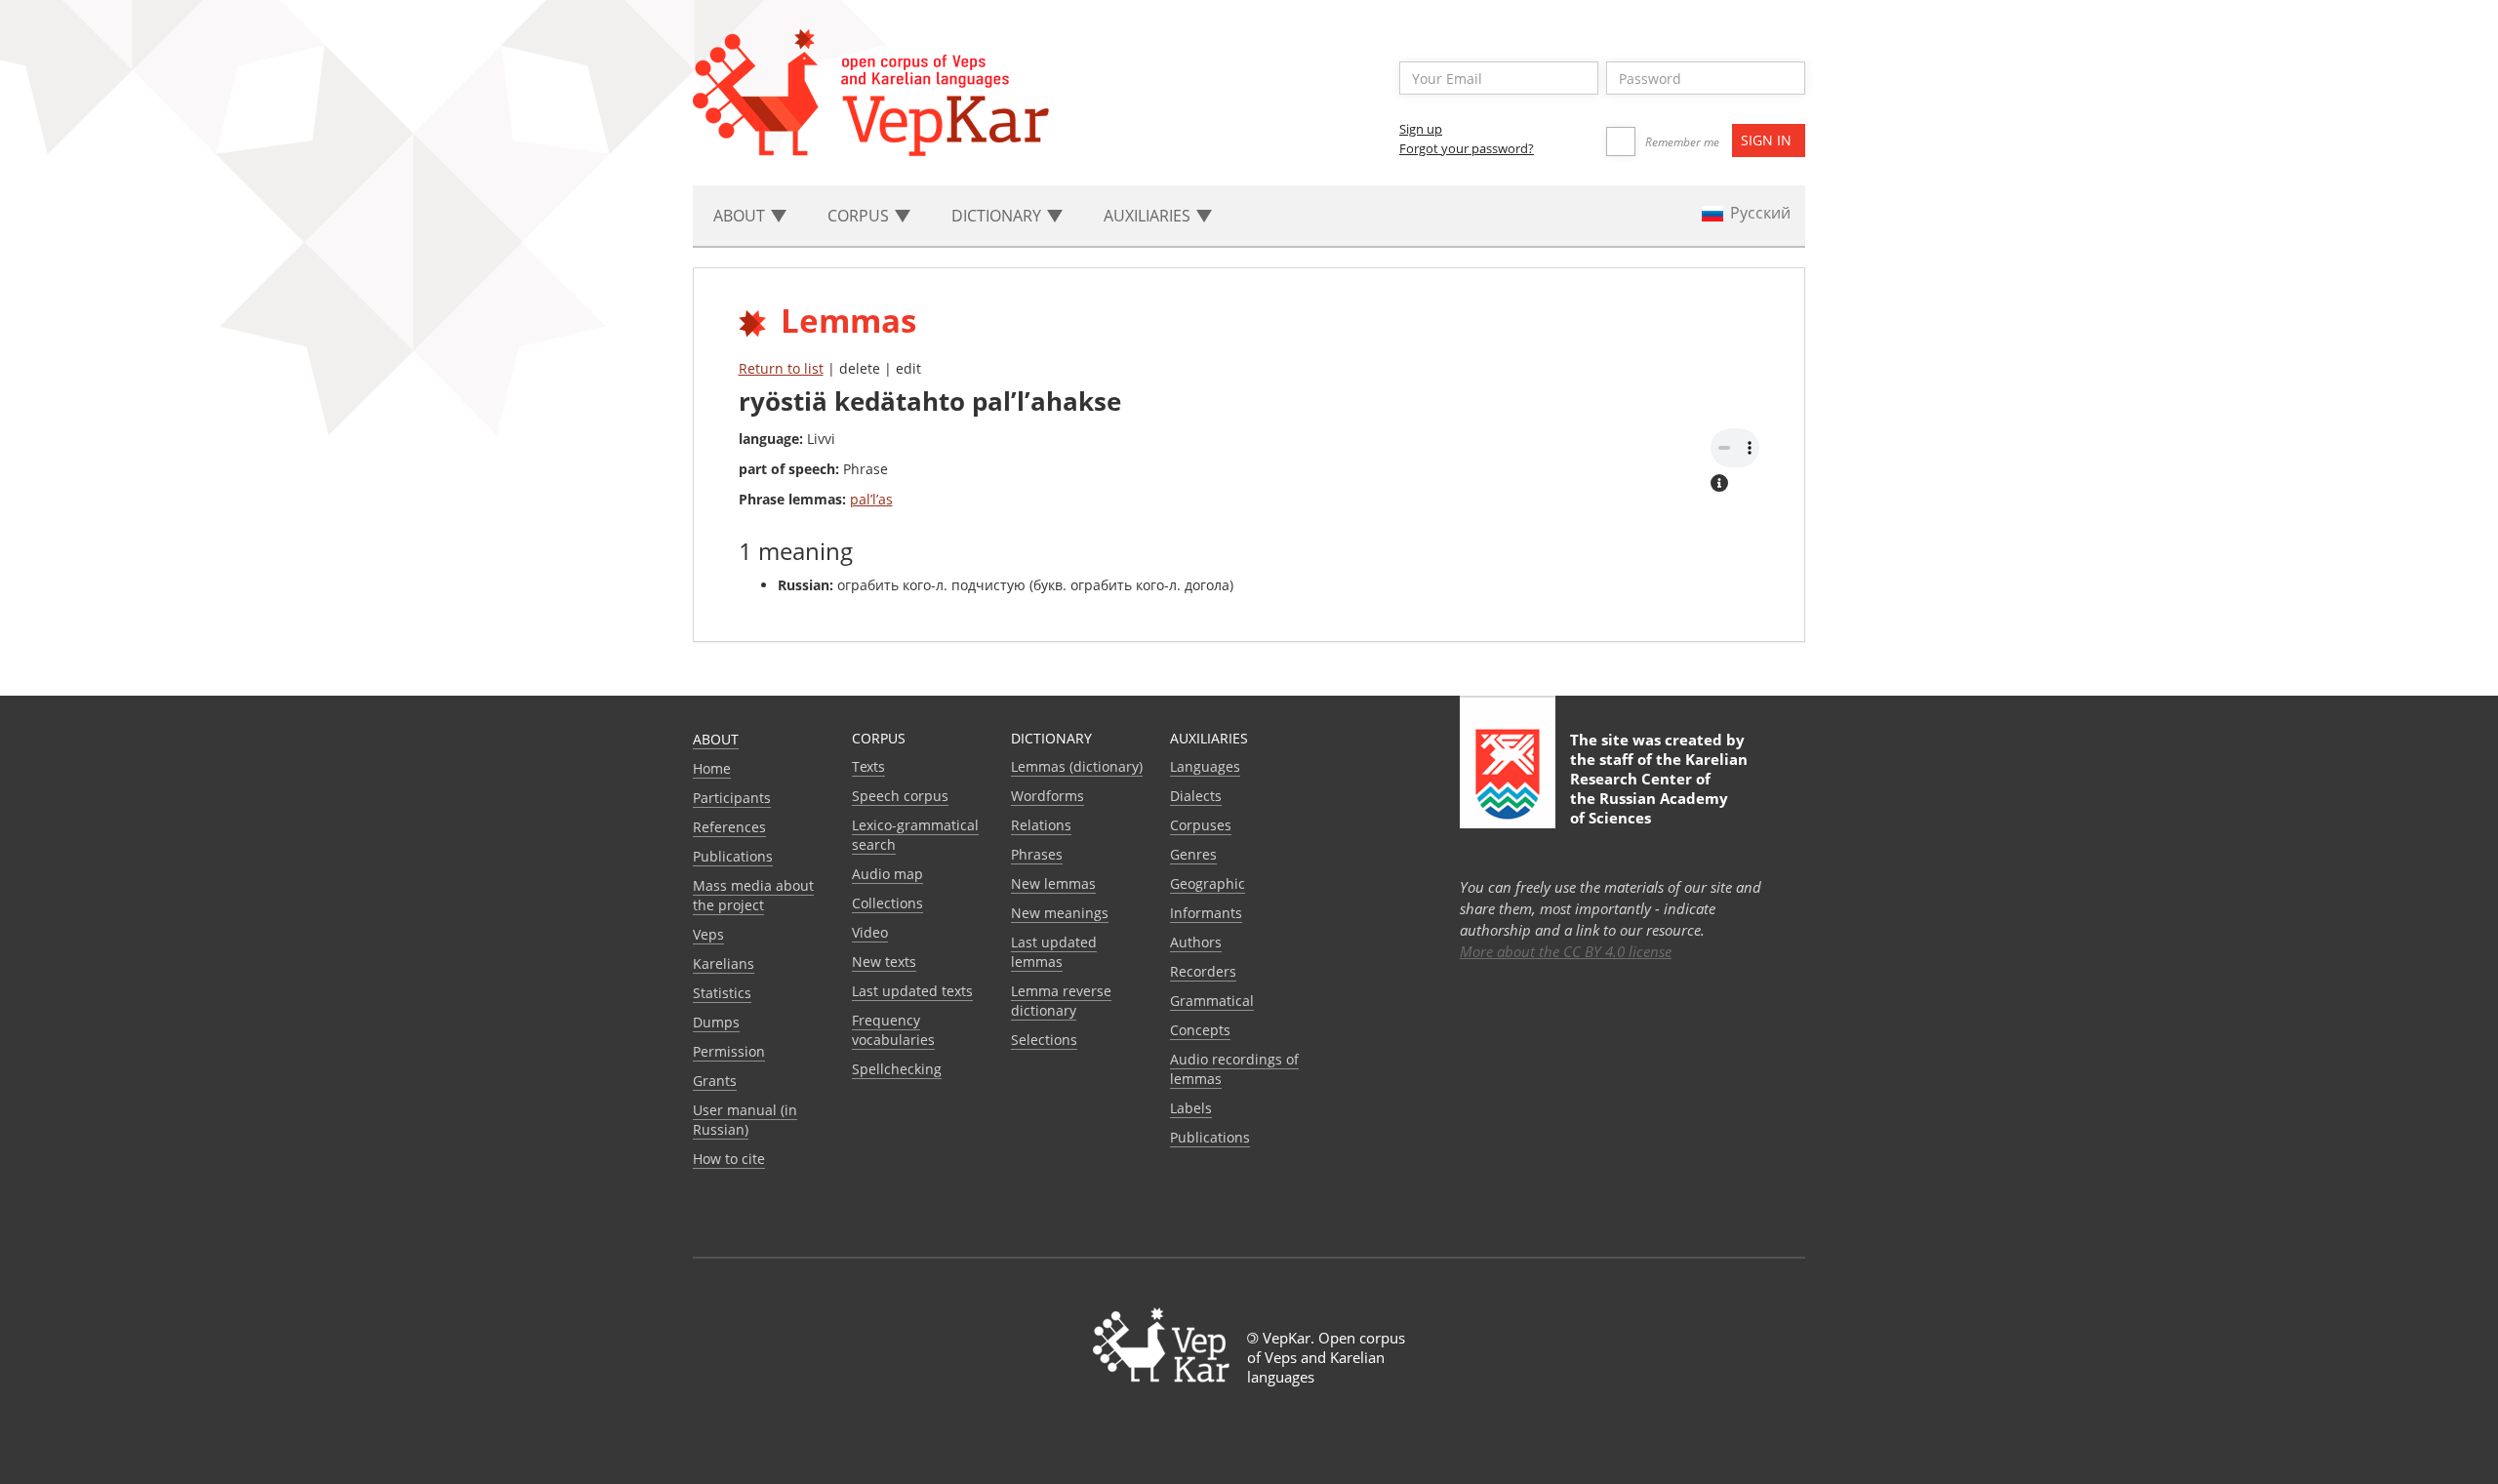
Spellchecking (897, 1069)
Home (712, 768)
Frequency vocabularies (893, 1030)
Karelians (724, 963)
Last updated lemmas (1054, 952)
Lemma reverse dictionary (1061, 1001)
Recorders (1203, 971)
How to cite (729, 1159)
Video (870, 932)
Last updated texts (912, 991)
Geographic (1208, 883)
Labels (1191, 1108)
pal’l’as (871, 499)
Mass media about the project (753, 895)
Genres (1193, 854)
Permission (729, 1051)
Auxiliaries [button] (1149, 216)
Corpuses (1201, 825)
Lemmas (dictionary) (1077, 766)
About (716, 739)
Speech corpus (900, 796)
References (729, 827)
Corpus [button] (860, 216)
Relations (1041, 825)
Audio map (887, 874)
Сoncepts (1200, 1030)
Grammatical (1212, 1001)
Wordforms (1048, 796)
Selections (1044, 1040)
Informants (1206, 913)
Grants (715, 1081)
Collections (887, 903)
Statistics (722, 993)
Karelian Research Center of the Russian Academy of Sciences (1659, 788)
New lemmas (1053, 883)
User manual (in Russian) (745, 1120)
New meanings (1060, 913)
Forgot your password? (1467, 148)
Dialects (1196, 796)
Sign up (1421, 129)
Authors (1196, 942)
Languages (1205, 766)
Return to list (781, 368)
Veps (708, 934)
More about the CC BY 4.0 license (1566, 951)
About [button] (741, 216)
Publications (733, 856)
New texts (884, 962)
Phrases (1037, 854)
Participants (732, 798)
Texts (868, 766)
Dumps (716, 1022)
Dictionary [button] (998, 216)
